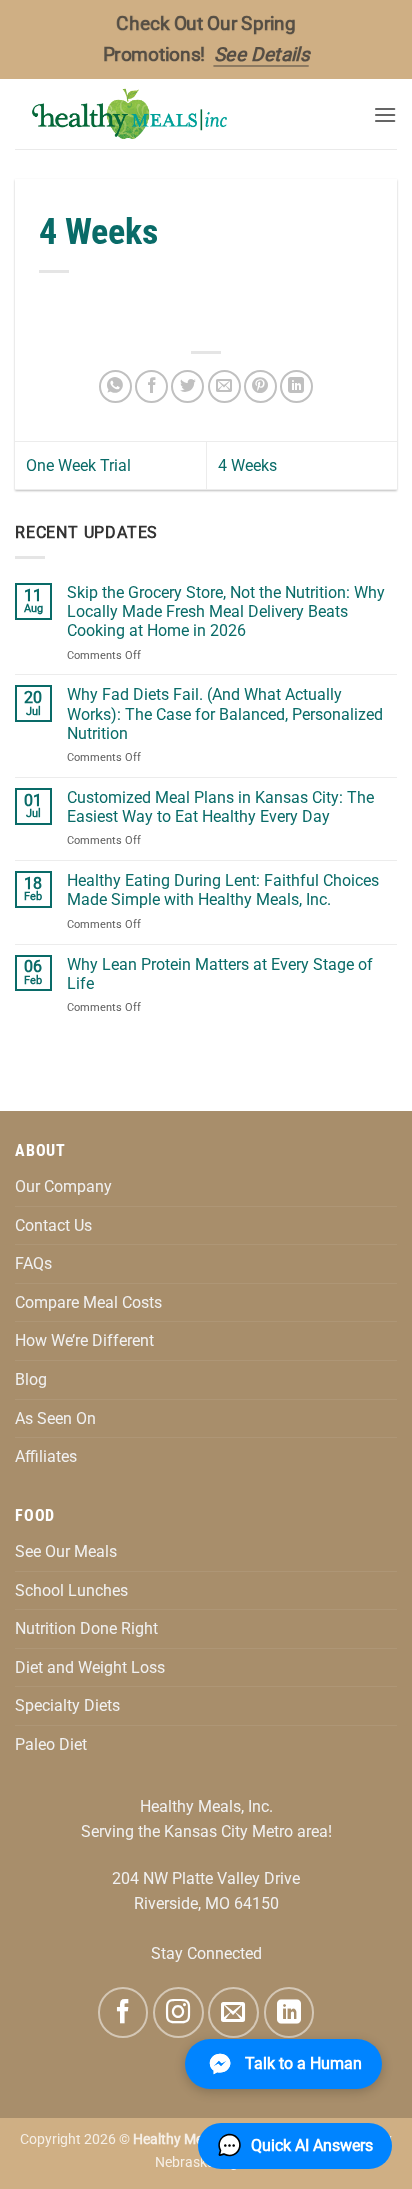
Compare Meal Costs (88, 1302)
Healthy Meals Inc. (190, 2139)
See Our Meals (66, 1551)
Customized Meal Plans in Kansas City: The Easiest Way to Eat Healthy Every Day (220, 807)
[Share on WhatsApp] (115, 386)
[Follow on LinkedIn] (289, 2012)
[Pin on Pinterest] (260, 386)
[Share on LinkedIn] (296, 386)
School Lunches (71, 1590)
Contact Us (53, 1225)
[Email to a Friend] (224, 386)
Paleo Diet (51, 1744)
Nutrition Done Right (86, 1628)
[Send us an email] (233, 2012)
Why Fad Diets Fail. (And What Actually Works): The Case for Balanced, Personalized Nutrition (225, 713)
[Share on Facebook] (151, 386)
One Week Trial (78, 465)
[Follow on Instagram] (178, 2012)
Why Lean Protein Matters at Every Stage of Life (220, 974)
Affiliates (46, 1456)
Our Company (63, 1186)
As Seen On (55, 1418)
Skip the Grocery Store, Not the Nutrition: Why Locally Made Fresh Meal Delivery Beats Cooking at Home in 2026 (226, 611)
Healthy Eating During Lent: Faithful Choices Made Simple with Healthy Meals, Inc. (223, 890)
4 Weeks (247, 465)
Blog (31, 1379)
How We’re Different (84, 1340)
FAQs (33, 1263)
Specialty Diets (67, 1705)
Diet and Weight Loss (90, 1667)
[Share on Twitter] (187, 386)
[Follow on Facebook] (123, 2012)
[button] (385, 114)
